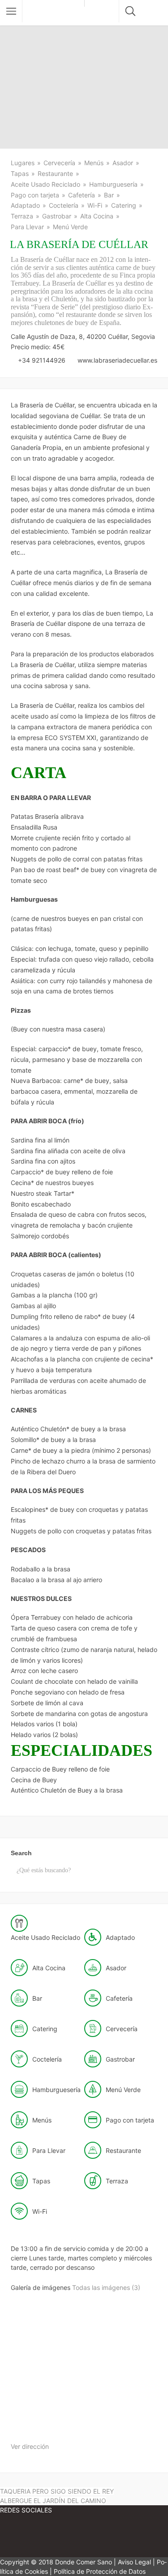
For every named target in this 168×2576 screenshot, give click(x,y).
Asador (123, 163)
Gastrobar (57, 216)
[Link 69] (134, 2537)
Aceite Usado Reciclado (45, 184)
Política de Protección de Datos (100, 2571)
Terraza (22, 216)
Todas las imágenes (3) (106, 2287)
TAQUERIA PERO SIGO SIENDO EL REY (57, 2491)
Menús (94, 163)
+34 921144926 (42, 360)
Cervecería (59, 163)
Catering (124, 205)
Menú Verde (70, 227)
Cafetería (82, 195)
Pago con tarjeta (35, 195)
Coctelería (64, 205)
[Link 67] (27, 2537)
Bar (109, 195)
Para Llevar (27, 227)
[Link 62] (113, 2357)
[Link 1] (56, 13)
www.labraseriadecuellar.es (117, 360)
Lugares (23, 163)
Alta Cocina (97, 216)
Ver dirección (30, 2446)
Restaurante (55, 173)
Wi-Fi (95, 205)
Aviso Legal (134, 2562)
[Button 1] (11, 11)
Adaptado (25, 205)
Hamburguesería (113, 184)
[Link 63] (44, 2426)
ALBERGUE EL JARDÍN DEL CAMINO (53, 2501)
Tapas (20, 173)
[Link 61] (45, 2357)
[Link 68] (81, 2537)
